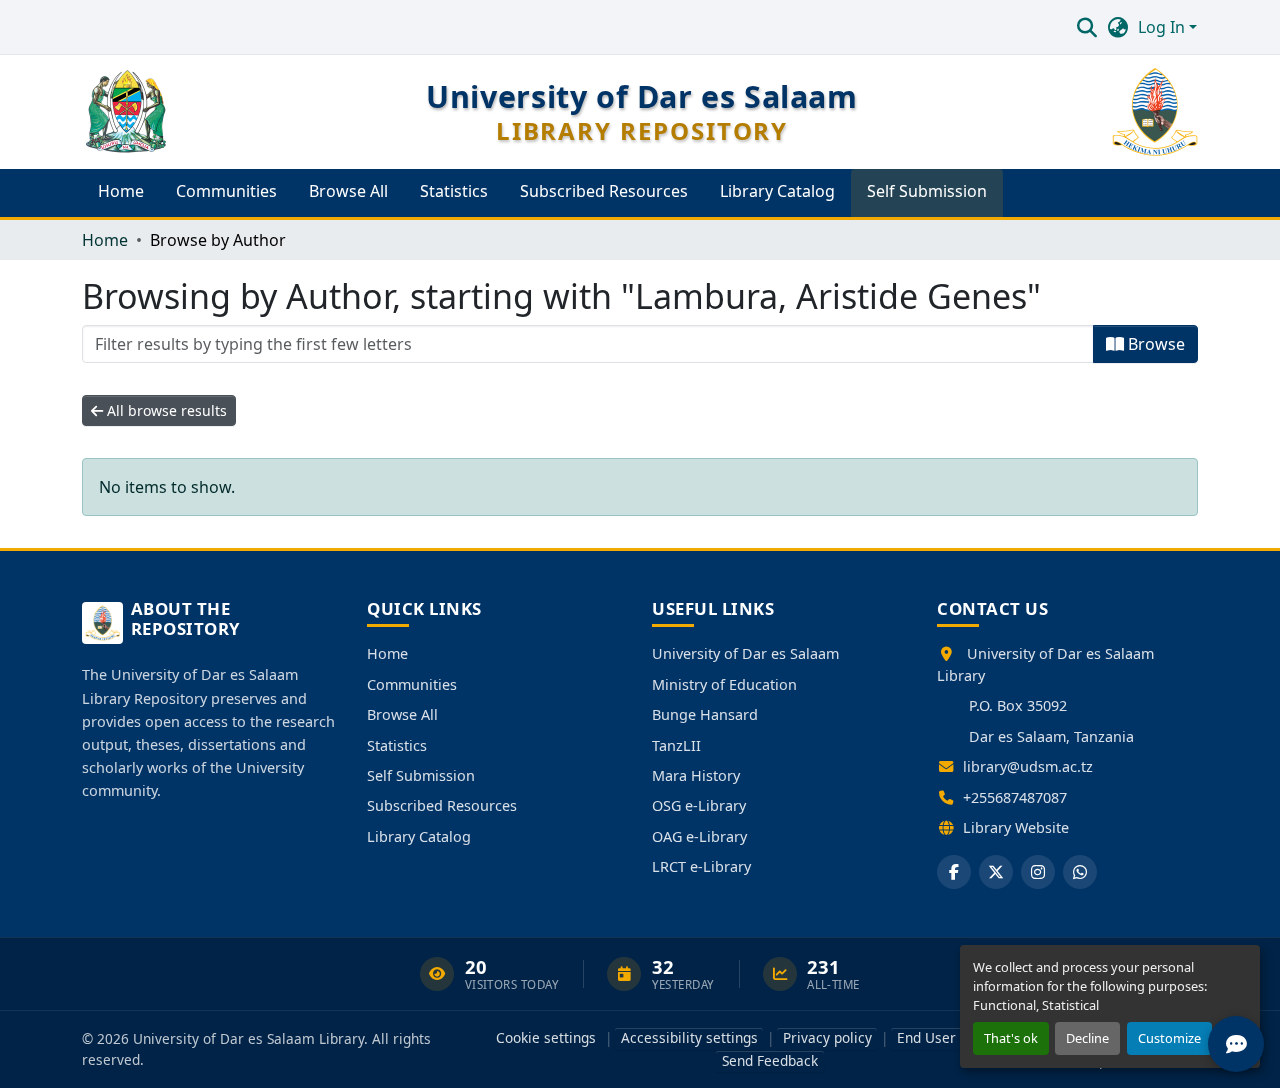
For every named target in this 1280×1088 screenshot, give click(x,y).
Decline (1087, 1038)
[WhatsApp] (1080, 872)
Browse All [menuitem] (348, 191)
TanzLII (676, 745)
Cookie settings (546, 1037)
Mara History (696, 775)
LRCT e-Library (701, 866)
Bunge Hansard (705, 714)
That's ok (1011, 1038)
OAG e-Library (699, 836)
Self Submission (421, 775)
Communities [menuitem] (226, 191)
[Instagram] (1038, 872)
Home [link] (105, 240)
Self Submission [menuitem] (927, 191)
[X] (996, 872)
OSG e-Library (699, 805)
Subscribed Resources (442, 805)
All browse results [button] (165, 410)
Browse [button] (1154, 344)
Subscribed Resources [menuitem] (604, 191)
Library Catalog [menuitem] (777, 191)
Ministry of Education (724, 684)
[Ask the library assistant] (1236, 1044)
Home (387, 653)
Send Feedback (770, 1060)
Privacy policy (827, 1037)
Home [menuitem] (121, 191)
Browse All (402, 714)
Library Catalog (419, 836)
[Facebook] (954, 872)
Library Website (1016, 827)
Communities (412, 684)
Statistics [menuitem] (454, 191)
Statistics (397, 745)
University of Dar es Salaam (745, 653)
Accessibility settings (689, 1037)
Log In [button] (1163, 27)
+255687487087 (1015, 797)
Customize (1169, 1038)
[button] (1086, 27)
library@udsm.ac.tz (1028, 766)
